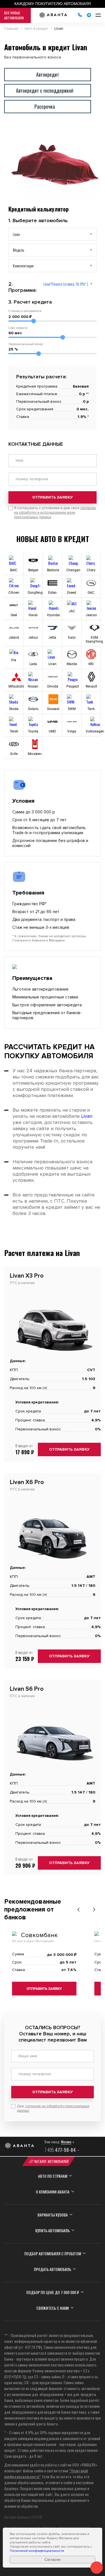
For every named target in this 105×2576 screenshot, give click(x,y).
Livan (87, 1116)
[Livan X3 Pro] (53, 1356)
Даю (53, 2108)
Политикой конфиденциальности (37, 2551)
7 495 (60, 2150)
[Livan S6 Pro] (53, 1770)
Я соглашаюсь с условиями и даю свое (55, 513)
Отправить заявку (53, 497)
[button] (78, 1910)
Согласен (53, 2560)
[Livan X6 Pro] (53, 1563)
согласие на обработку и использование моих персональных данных (55, 513)
